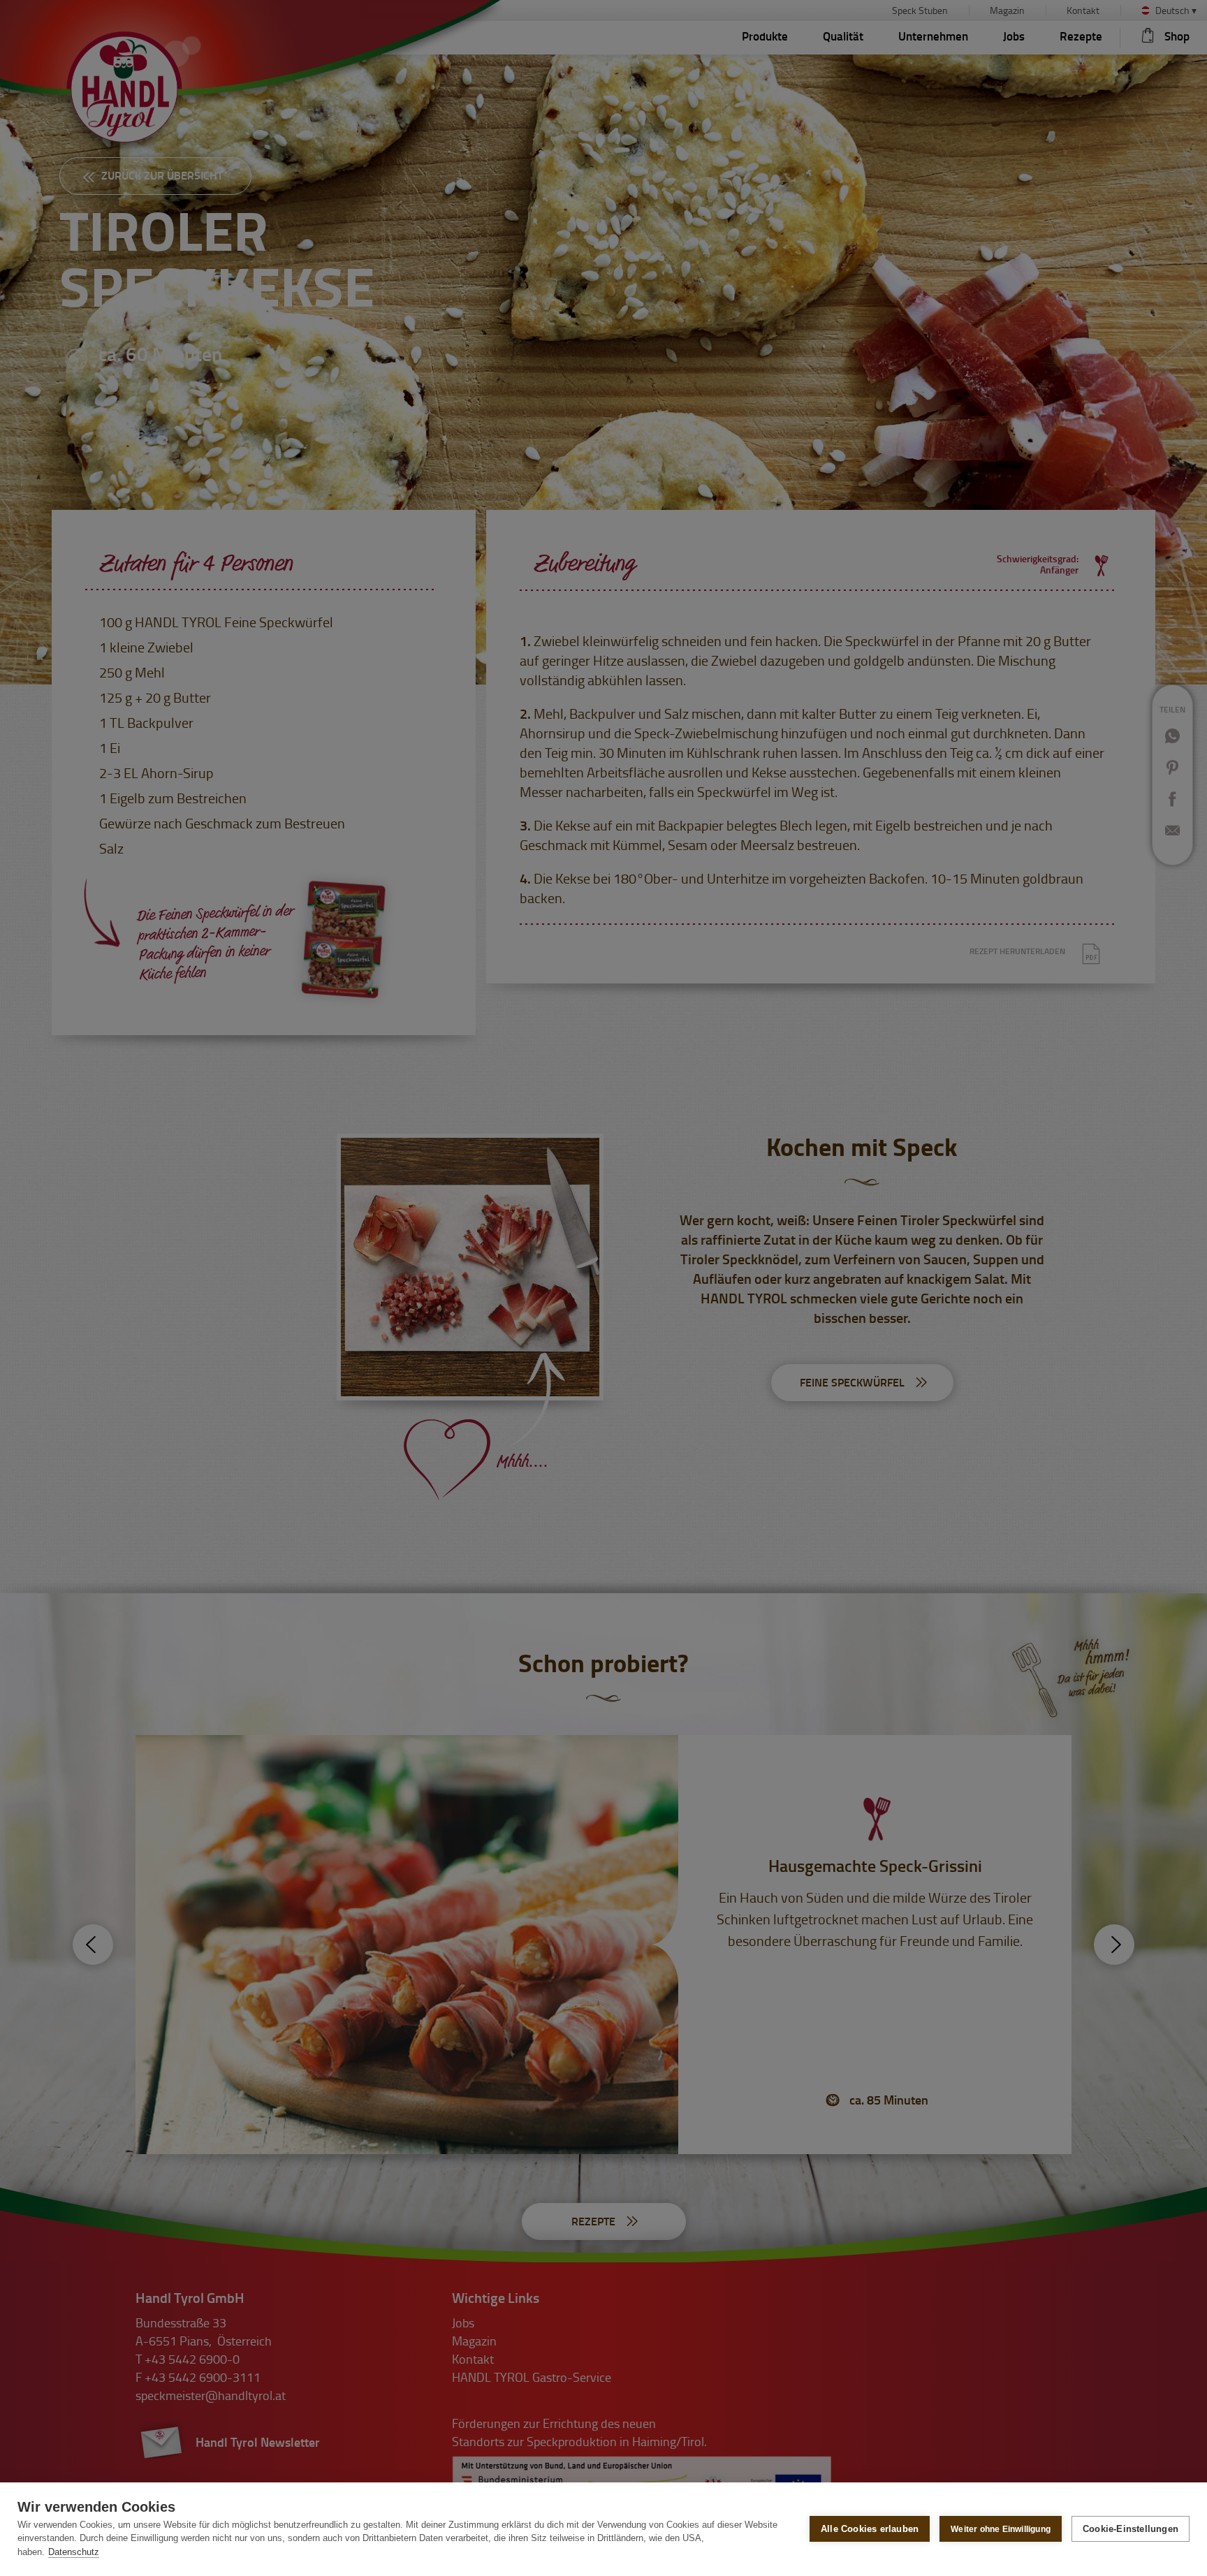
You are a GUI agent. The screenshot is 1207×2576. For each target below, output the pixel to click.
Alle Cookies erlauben (870, 2529)
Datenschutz (74, 2552)
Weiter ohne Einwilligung (1001, 2529)
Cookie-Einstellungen (1131, 2529)
